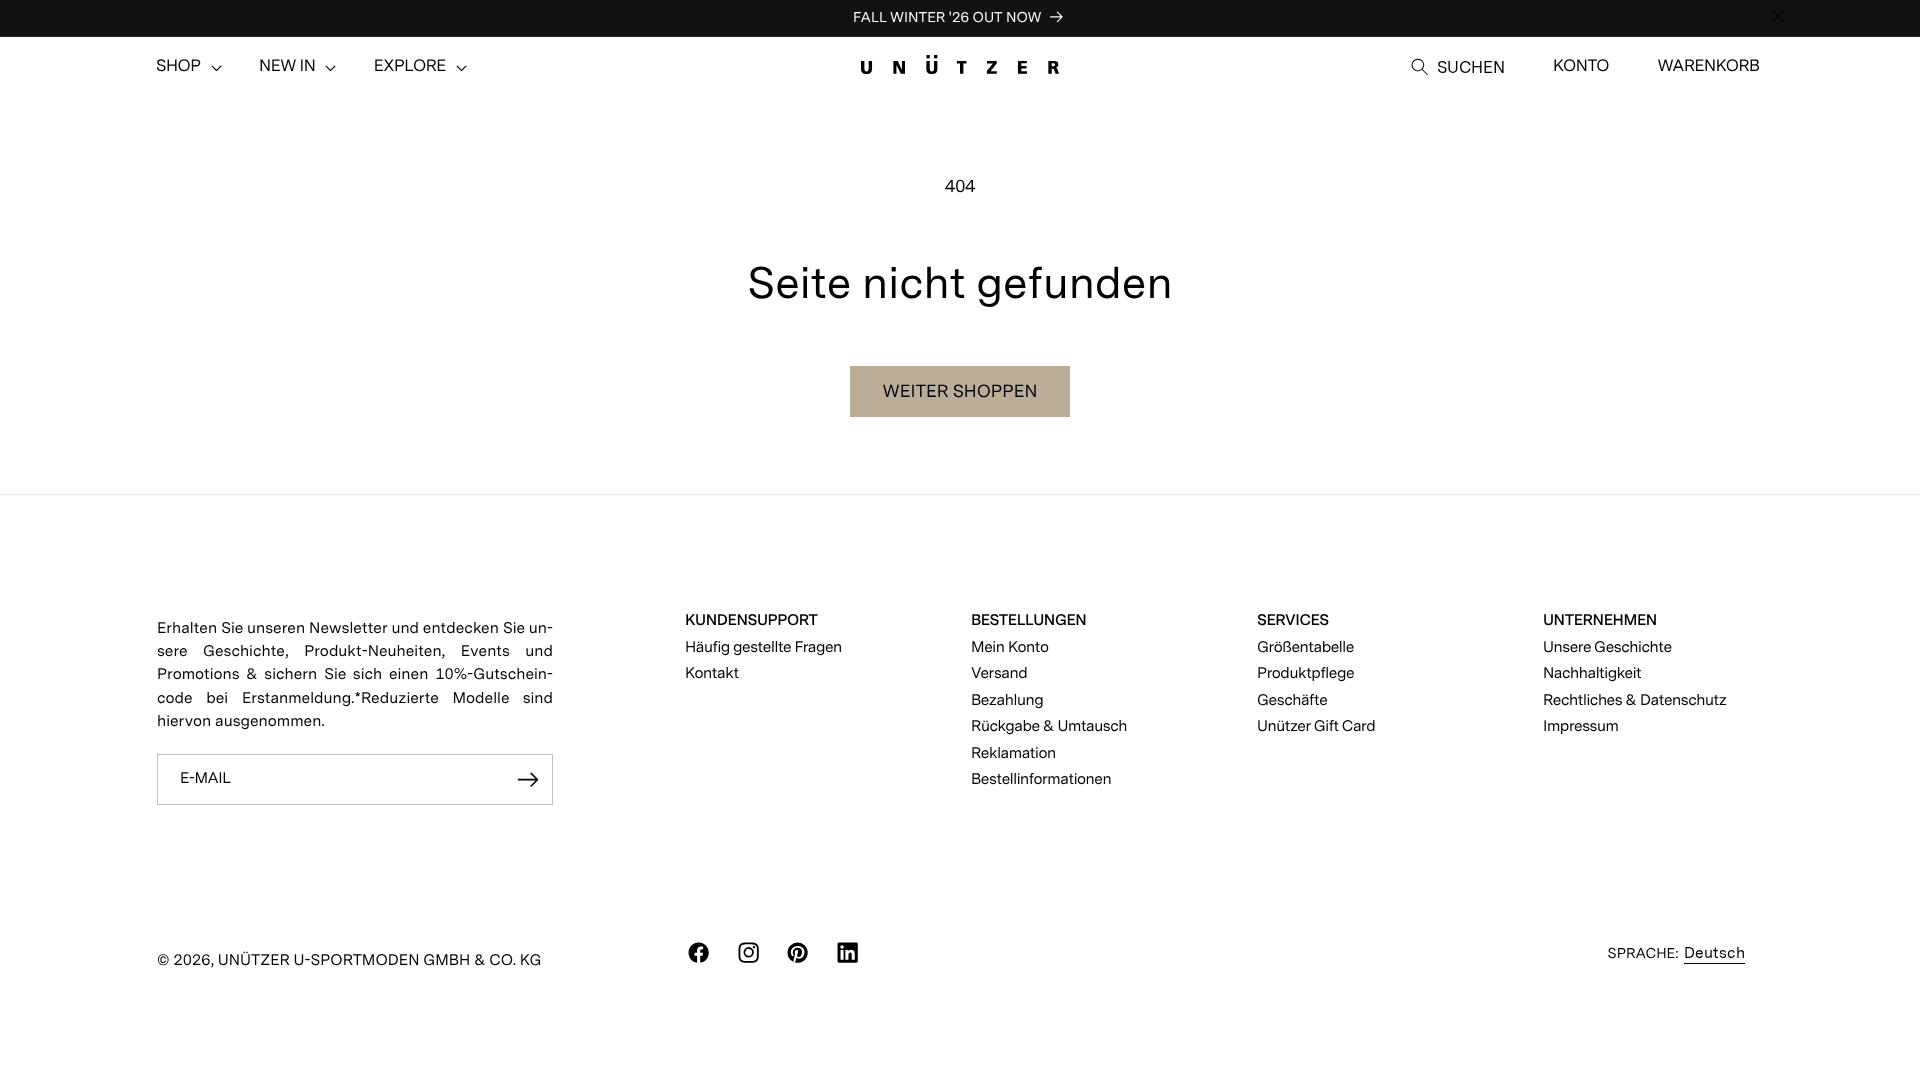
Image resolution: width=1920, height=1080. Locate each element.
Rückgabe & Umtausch (1049, 725)
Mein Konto (1010, 646)
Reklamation (1013, 752)
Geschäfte (1292, 699)
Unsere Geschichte (1607, 646)
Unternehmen (1600, 619)
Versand (999, 672)
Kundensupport (751, 619)
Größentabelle (1305, 646)
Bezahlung (1007, 699)
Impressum (1581, 725)
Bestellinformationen (1041, 778)
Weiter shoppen (960, 391)
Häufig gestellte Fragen (763, 646)
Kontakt (712, 672)
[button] (178, 67)
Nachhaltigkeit (1592, 672)
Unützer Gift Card (1316, 725)
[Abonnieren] (528, 780)
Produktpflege (1305, 672)
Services (1293, 619)
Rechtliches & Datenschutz (1635, 699)
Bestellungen (1028, 619)
